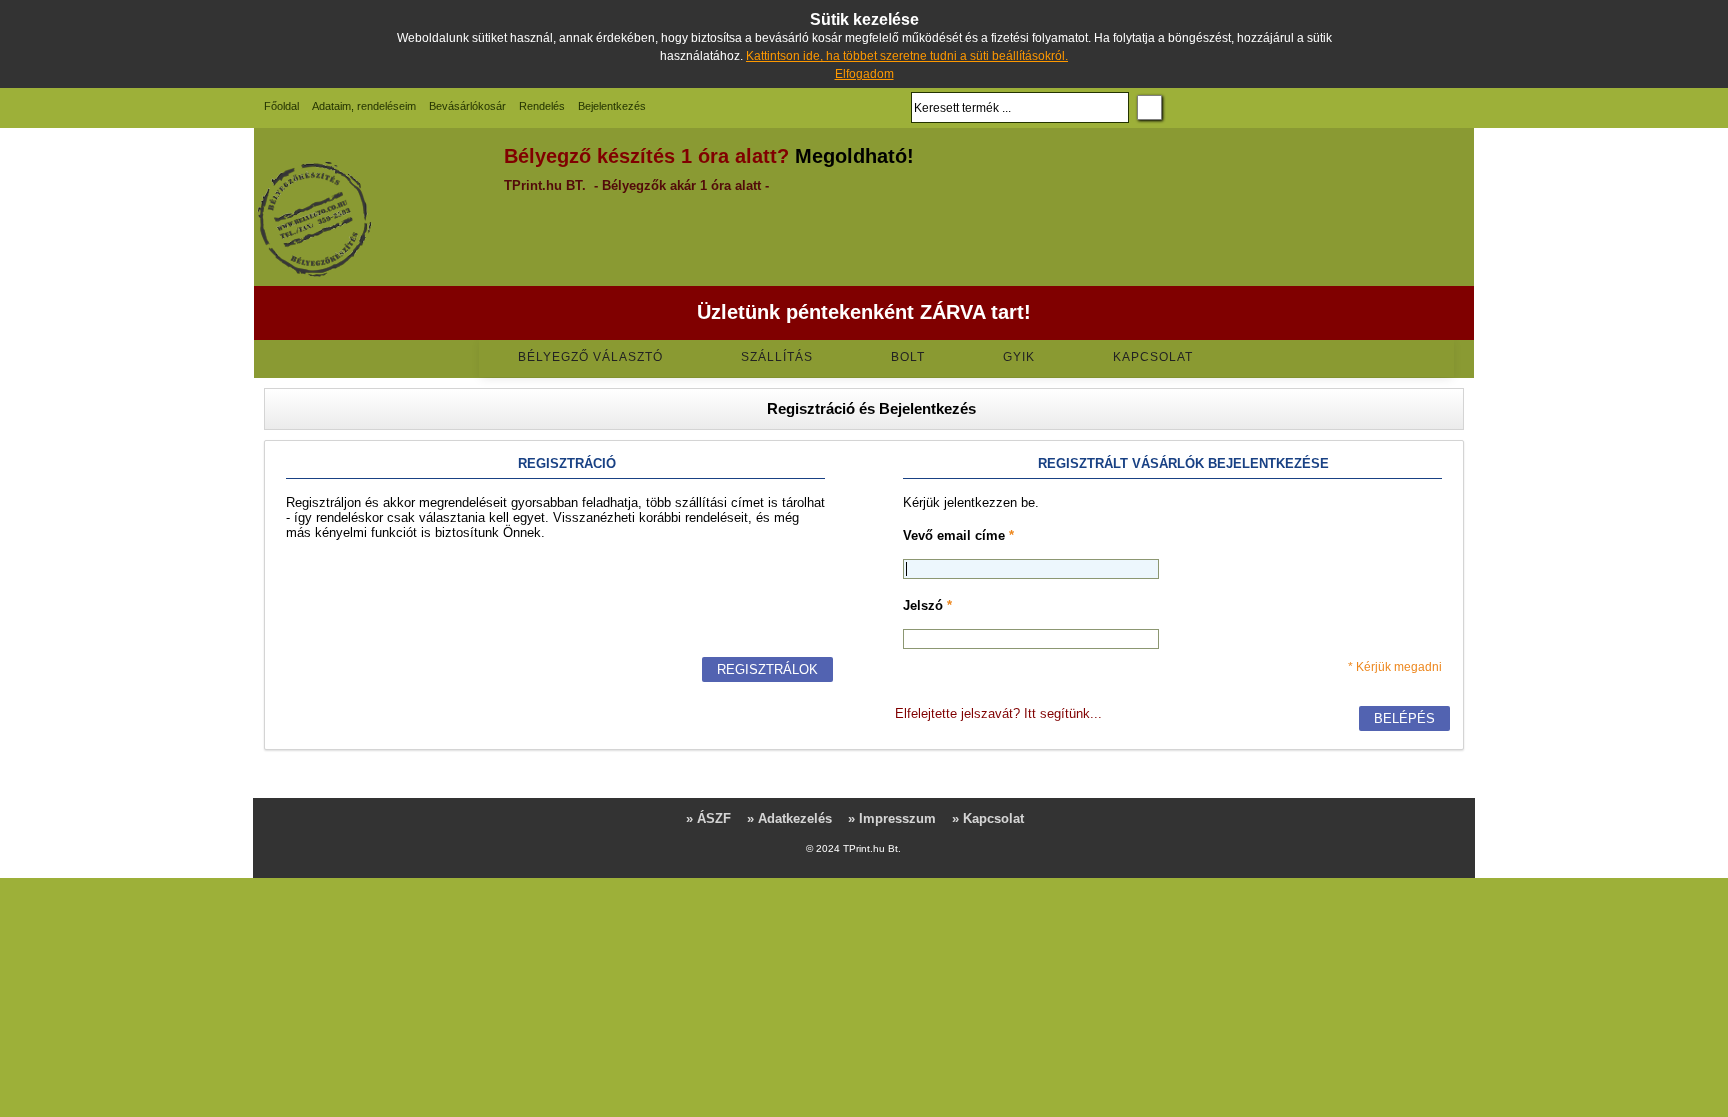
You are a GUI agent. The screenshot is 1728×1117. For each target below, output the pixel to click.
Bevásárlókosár (467, 106)
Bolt (908, 357)
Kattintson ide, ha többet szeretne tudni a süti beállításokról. (907, 56)
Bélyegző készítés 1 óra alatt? (646, 156)
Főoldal (281, 106)
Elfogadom (864, 74)
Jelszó (927, 605)
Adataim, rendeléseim (364, 106)
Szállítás (777, 357)
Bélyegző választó (590, 357)
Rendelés (542, 106)
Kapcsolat (1153, 357)
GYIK (1019, 357)
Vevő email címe (958, 535)
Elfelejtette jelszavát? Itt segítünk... (998, 713)
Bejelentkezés (612, 106)
